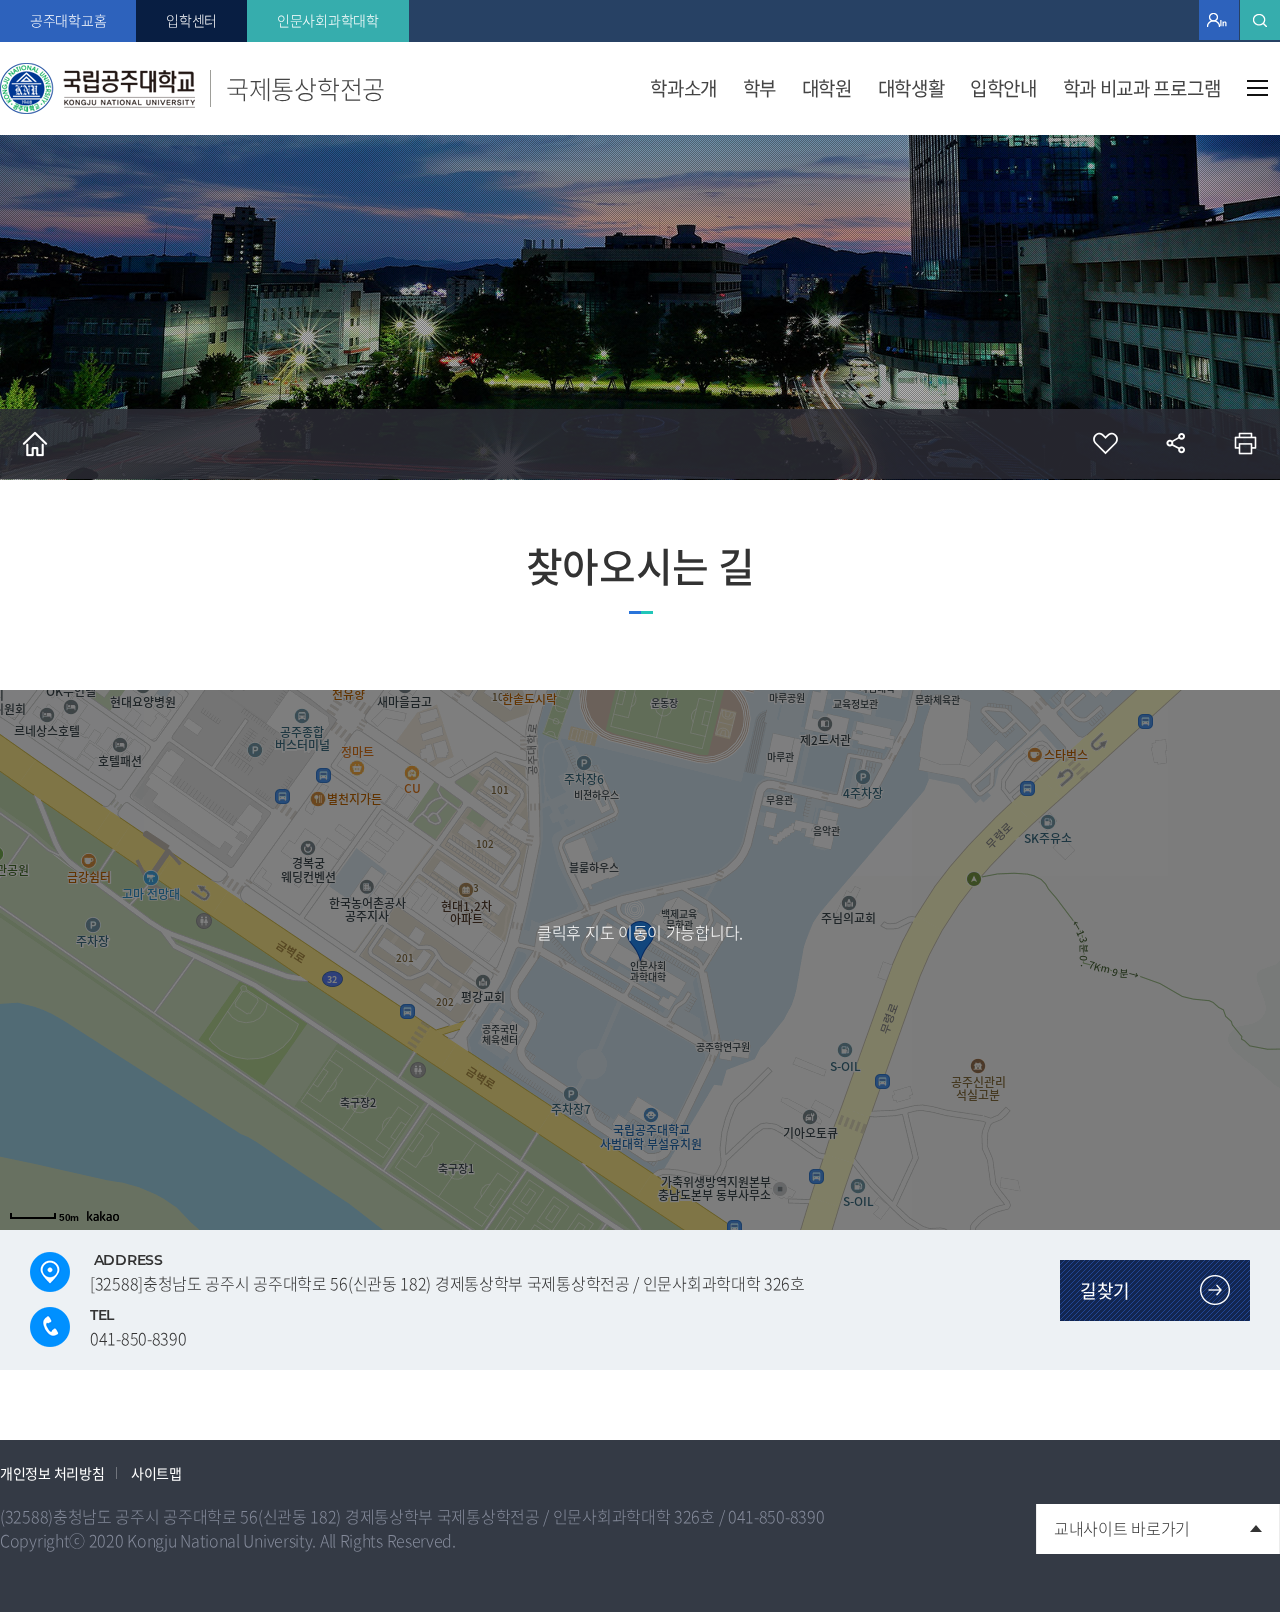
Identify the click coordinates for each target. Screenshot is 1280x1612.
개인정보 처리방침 (52, 1473)
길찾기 (1105, 1290)
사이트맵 (1257, 88)
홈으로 (35, 444)
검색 (1260, 20)
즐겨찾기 (1105, 444)
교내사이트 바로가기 (1113, 1522)
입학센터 (191, 20)
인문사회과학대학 (328, 20)
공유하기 (1175, 444)
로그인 (1219, 20)
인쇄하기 (1245, 444)
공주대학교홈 (68, 20)
